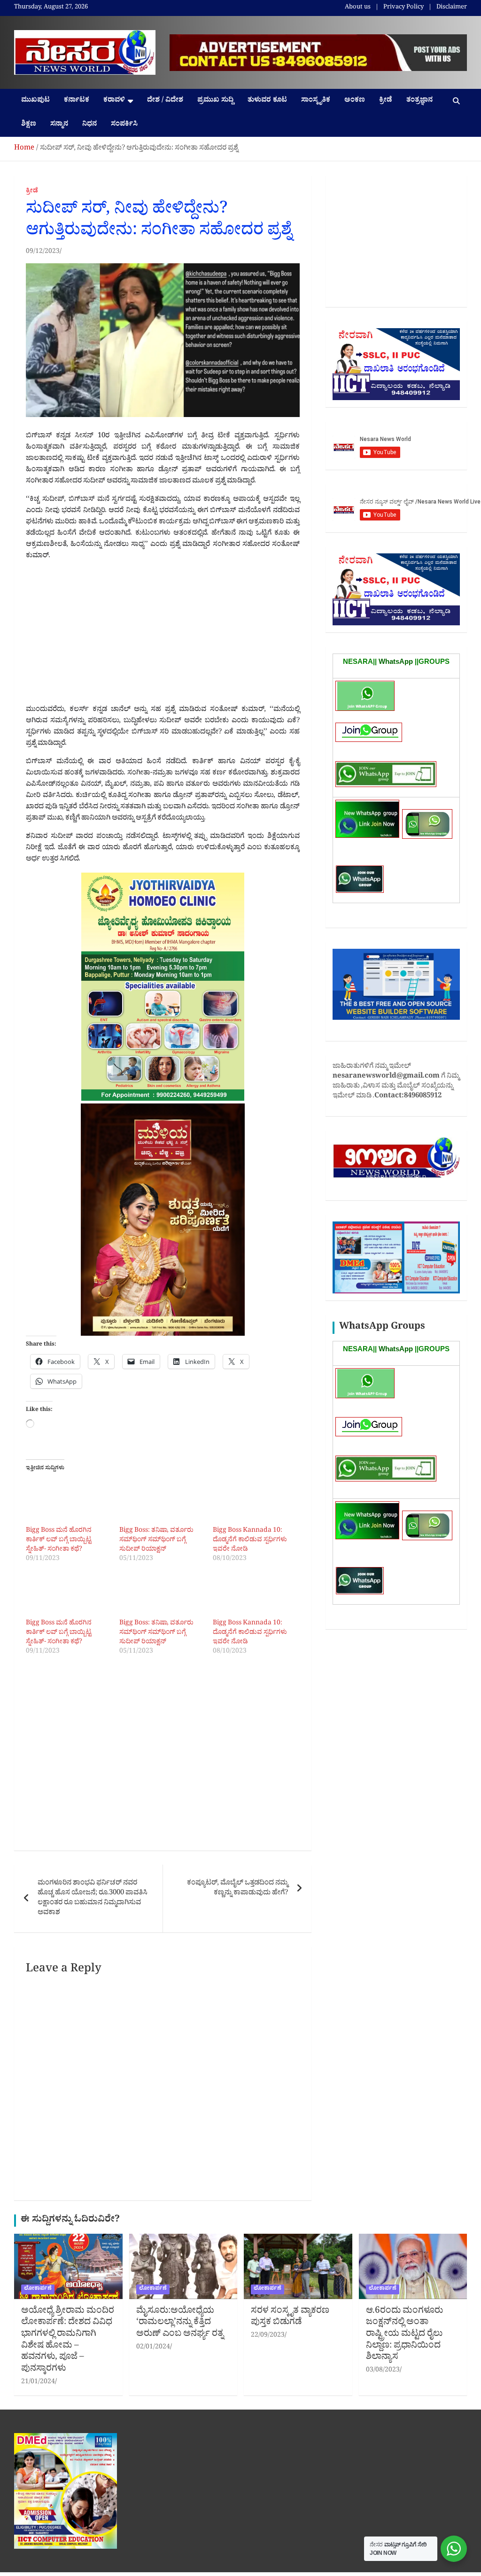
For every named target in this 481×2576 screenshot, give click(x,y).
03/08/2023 (383, 2371)
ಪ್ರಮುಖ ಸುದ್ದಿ (215, 101)
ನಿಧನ (89, 125)
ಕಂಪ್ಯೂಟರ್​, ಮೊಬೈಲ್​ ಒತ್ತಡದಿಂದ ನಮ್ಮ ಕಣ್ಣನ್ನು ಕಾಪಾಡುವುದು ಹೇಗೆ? (237, 1889)
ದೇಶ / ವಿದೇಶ (165, 101)
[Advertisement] (163, 635)
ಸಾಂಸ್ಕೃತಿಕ (316, 101)
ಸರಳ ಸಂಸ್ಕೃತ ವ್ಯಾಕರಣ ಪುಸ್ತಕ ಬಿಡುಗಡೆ (290, 2318)
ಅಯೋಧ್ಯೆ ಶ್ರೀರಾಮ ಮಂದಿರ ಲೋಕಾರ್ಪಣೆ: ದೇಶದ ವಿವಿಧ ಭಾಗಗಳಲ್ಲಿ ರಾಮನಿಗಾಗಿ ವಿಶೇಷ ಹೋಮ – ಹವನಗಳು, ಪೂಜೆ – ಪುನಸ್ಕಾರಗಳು (68, 2341)
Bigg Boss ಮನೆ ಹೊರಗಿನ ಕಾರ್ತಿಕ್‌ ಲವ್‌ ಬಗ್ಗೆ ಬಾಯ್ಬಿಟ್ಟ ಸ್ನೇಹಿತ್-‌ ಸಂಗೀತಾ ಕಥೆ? (59, 1540)
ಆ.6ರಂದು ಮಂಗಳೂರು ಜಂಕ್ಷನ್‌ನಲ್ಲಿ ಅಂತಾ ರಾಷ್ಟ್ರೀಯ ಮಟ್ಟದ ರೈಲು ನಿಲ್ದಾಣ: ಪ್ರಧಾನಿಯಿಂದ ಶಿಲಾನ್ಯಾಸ (404, 2335)
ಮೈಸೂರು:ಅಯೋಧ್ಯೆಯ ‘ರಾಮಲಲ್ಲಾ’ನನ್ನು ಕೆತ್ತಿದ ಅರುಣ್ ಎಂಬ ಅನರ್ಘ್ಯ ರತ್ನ (180, 2323)
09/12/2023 (43, 252)
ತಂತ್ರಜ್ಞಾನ (419, 101)
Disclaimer (452, 8)
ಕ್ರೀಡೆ (386, 101)
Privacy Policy (403, 8)
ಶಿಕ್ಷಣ (29, 125)
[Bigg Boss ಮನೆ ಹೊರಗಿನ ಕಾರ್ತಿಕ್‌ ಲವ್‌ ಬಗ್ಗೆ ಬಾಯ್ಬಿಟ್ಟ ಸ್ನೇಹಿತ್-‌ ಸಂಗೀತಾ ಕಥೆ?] (68, 1503)
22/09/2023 (268, 2336)
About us (358, 8)
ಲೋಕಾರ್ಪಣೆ (38, 2289)
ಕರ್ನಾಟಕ (77, 101)
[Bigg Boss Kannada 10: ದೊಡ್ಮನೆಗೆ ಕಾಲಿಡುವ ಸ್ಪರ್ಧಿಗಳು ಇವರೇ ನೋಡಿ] (255, 1503)
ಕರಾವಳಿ (114, 101)
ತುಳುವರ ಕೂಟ (267, 101)
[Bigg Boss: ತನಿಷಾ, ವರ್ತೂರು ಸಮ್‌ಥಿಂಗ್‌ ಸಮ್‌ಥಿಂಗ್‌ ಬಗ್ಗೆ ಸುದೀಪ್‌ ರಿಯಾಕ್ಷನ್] (161, 1503)
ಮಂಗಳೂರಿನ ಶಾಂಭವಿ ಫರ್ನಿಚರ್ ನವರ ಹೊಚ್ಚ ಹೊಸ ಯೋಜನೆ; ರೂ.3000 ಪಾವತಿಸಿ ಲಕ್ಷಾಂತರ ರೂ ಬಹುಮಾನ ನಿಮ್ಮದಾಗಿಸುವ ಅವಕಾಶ (93, 1899)
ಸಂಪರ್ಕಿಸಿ (124, 125)
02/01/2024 (153, 2348)
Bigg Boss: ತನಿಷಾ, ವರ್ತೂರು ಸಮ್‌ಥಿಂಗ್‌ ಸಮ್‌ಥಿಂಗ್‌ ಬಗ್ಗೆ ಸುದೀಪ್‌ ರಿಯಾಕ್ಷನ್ (156, 1540)
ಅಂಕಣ (355, 101)
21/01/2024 (38, 2383)
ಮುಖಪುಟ (35, 101)
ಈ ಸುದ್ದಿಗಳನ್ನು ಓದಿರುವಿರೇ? (70, 2221)
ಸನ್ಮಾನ (59, 125)
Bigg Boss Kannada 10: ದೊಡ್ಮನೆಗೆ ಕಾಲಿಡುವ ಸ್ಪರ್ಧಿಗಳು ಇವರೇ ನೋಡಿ (250, 1540)
